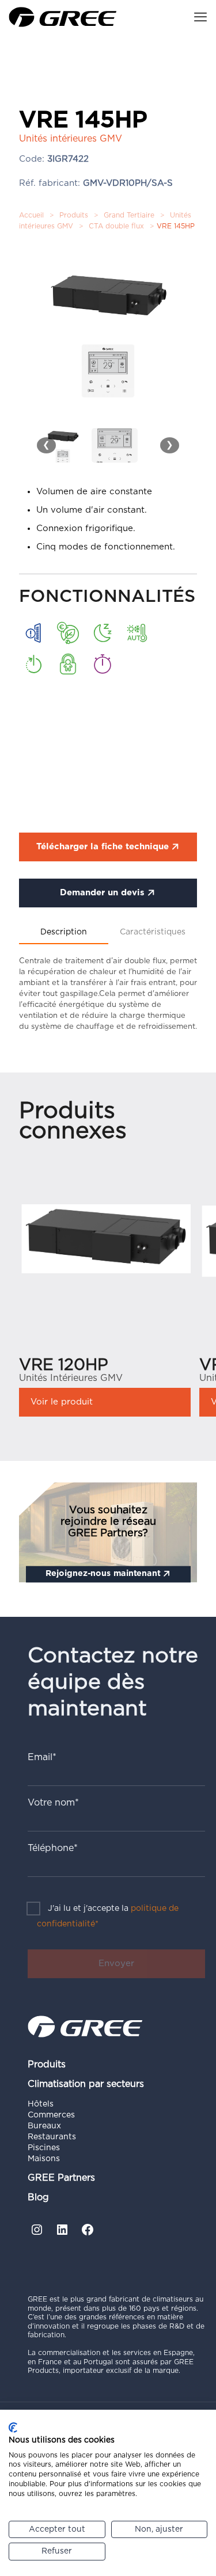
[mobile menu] (200, 17)
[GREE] (63, 17)
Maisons (44, 2159)
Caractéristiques (153, 932)
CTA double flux (116, 226)
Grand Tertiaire (129, 215)
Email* (42, 1757)
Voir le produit (62, 1402)
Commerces (51, 2115)
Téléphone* (53, 1848)
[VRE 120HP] (105, 1234)
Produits (74, 215)
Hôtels (41, 2104)
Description (64, 932)
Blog (38, 2197)
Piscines (44, 2148)
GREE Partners (61, 2178)
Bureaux (44, 2126)
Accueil (31, 215)
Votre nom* (53, 1803)
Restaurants (52, 2137)
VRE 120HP (64, 1365)
